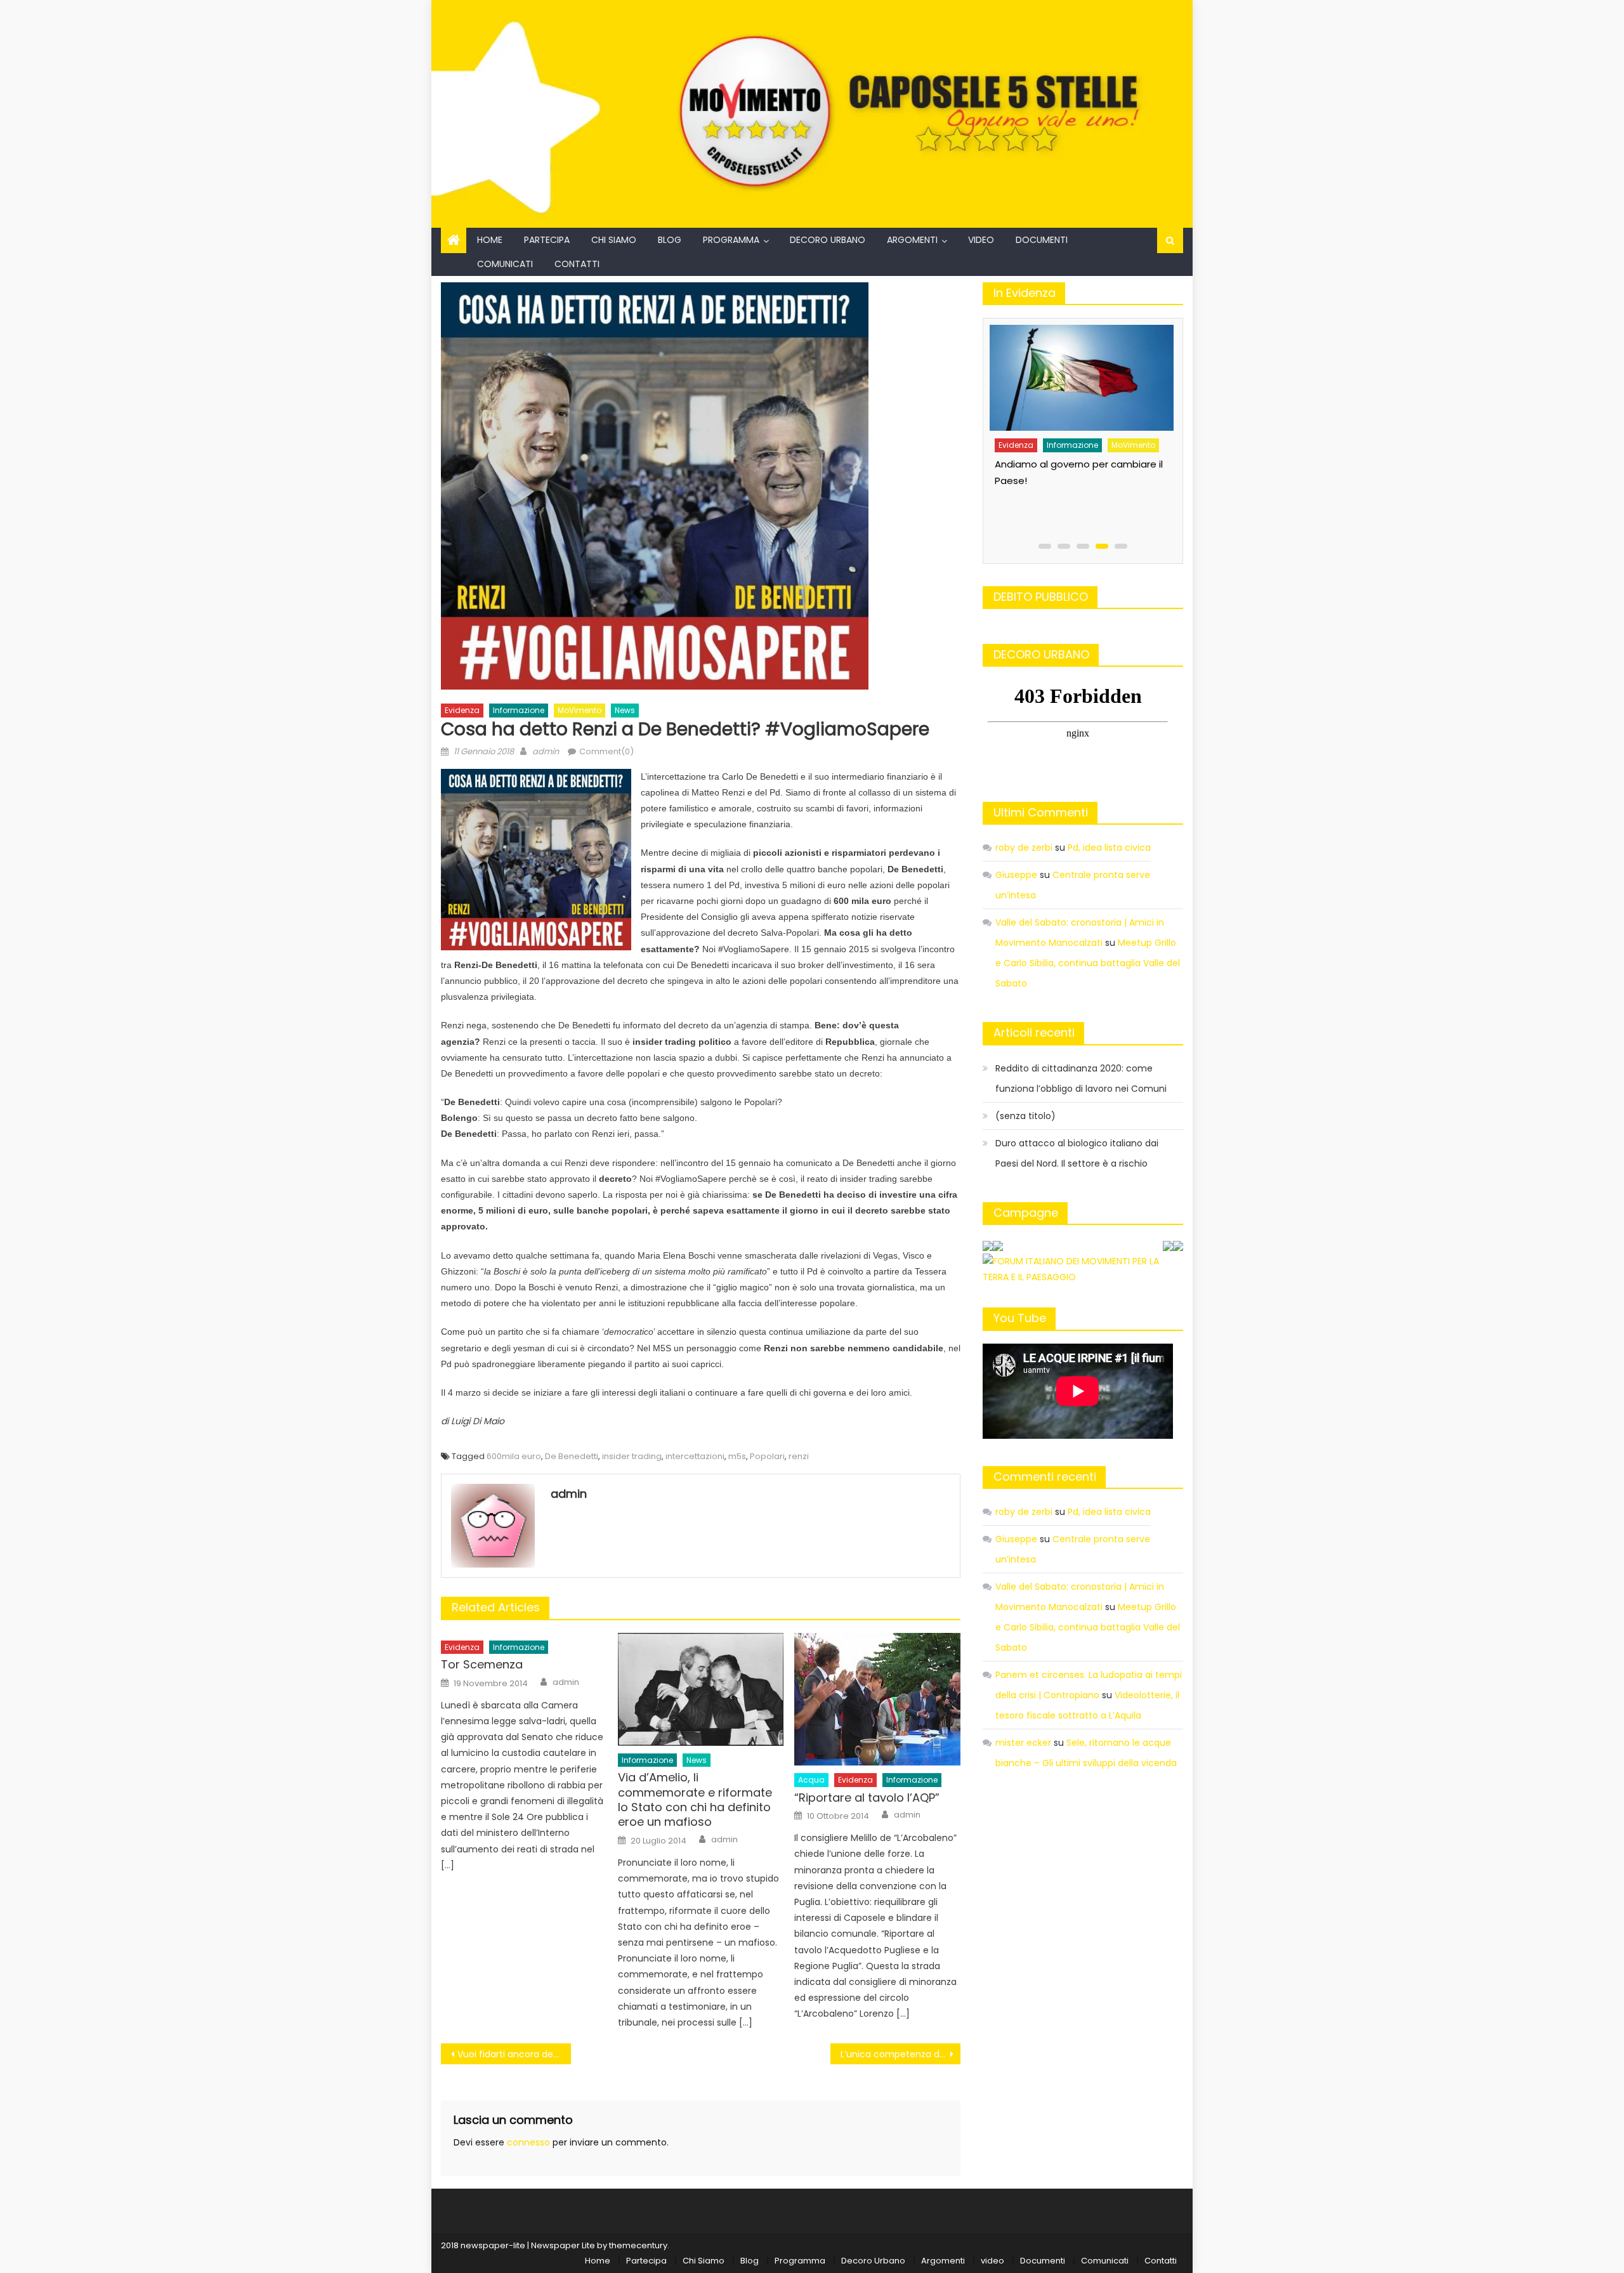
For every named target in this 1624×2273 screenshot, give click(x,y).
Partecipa (547, 240)
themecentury (638, 2245)
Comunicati (505, 264)
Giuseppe (1016, 875)
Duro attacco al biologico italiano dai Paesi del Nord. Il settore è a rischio (1077, 1153)
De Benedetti (572, 1456)
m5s (737, 1456)
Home (490, 240)
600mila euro (514, 1456)
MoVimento (580, 710)
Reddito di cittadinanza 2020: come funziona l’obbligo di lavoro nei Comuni (1081, 1078)
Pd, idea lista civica (1109, 848)
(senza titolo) (1025, 1116)
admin (546, 751)
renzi (799, 1456)
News (625, 710)
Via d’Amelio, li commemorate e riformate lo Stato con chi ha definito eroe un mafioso (695, 1800)
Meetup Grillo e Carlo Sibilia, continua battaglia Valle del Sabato (1088, 963)
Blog (670, 240)
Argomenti (912, 240)
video (981, 240)
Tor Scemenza (482, 1664)
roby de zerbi (1024, 848)
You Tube (1020, 1318)
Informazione (519, 710)
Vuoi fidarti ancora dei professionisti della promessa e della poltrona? (514, 2054)
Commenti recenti (1045, 1477)
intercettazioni (695, 1456)
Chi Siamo (614, 240)
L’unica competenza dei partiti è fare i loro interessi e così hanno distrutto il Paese (900, 2054)
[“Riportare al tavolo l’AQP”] (877, 1699)
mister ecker (1023, 1743)
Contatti (577, 264)
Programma (731, 240)
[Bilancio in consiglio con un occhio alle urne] (1080, 373)
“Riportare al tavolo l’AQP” (867, 1798)
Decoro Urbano (828, 240)
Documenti (1042, 240)
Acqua (811, 1780)
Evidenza (462, 710)
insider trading (632, 1456)
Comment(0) (606, 751)
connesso (528, 2142)
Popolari (767, 1456)
